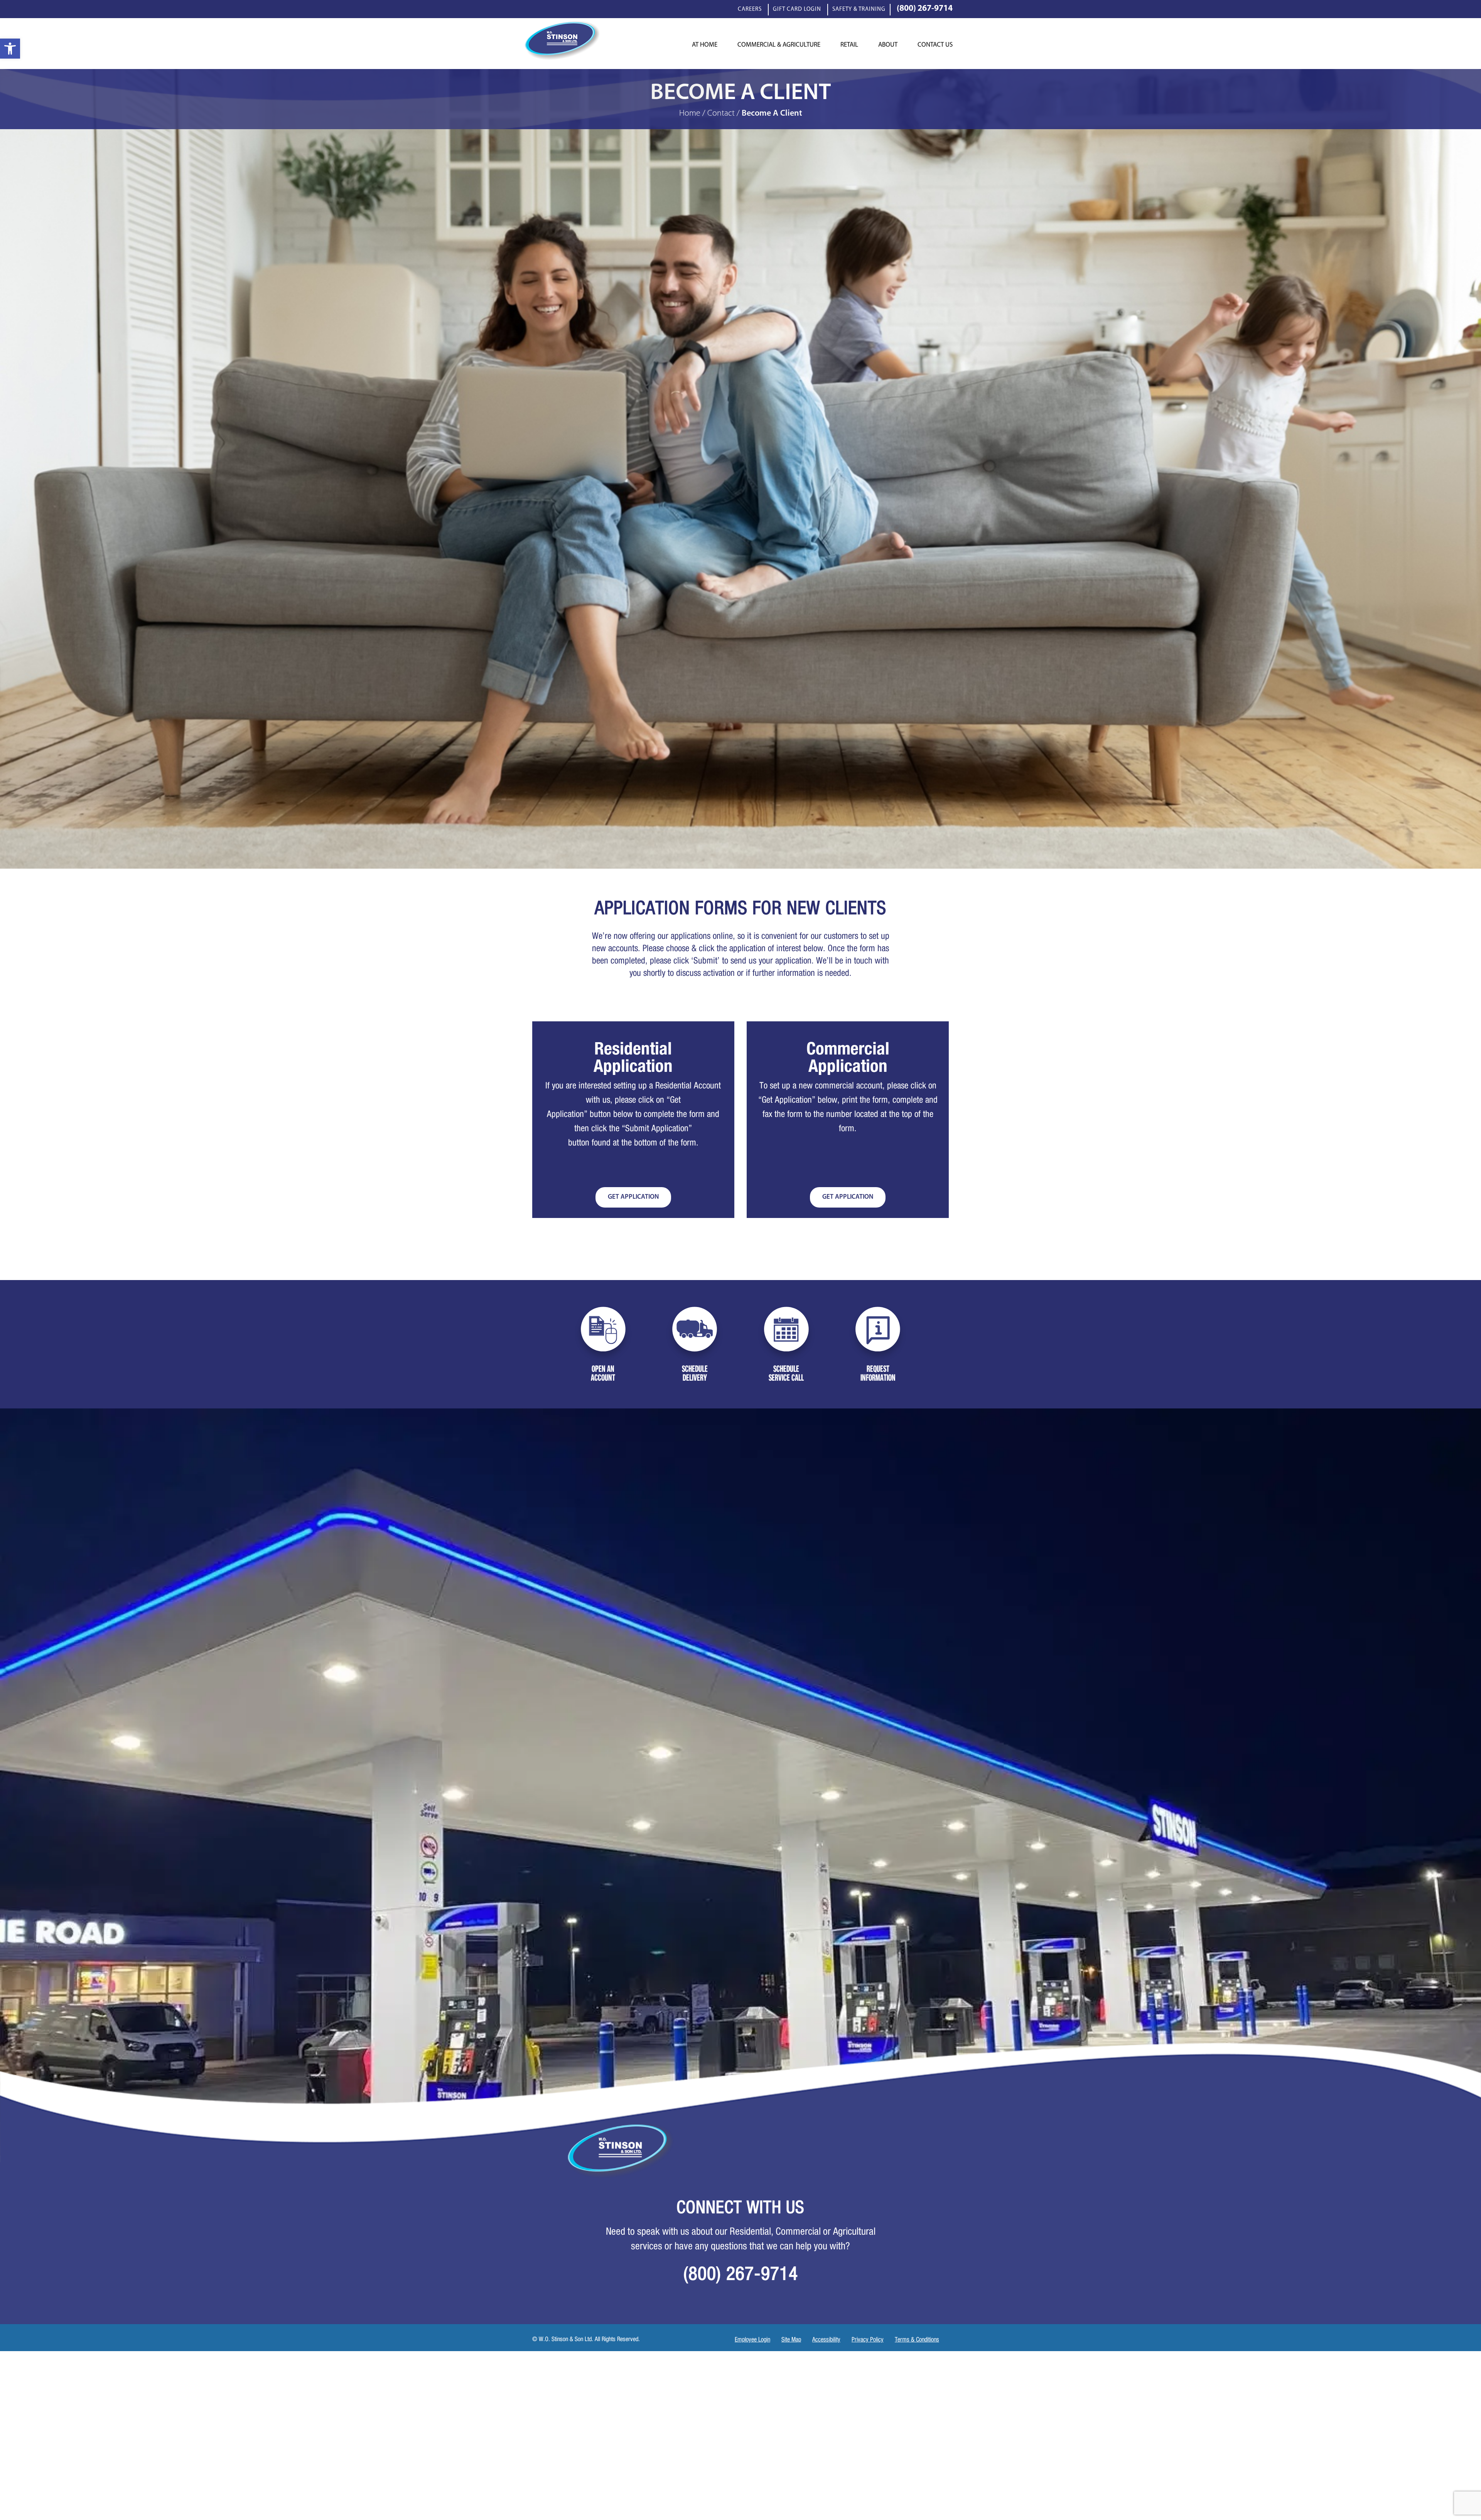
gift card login (797, 10)
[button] (10, 49)
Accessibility (826, 2340)
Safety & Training (859, 10)
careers (750, 10)
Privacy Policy (868, 2340)
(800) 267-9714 (925, 10)
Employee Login (752, 2340)
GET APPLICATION (633, 1197)
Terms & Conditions (917, 2340)
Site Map (791, 2340)
